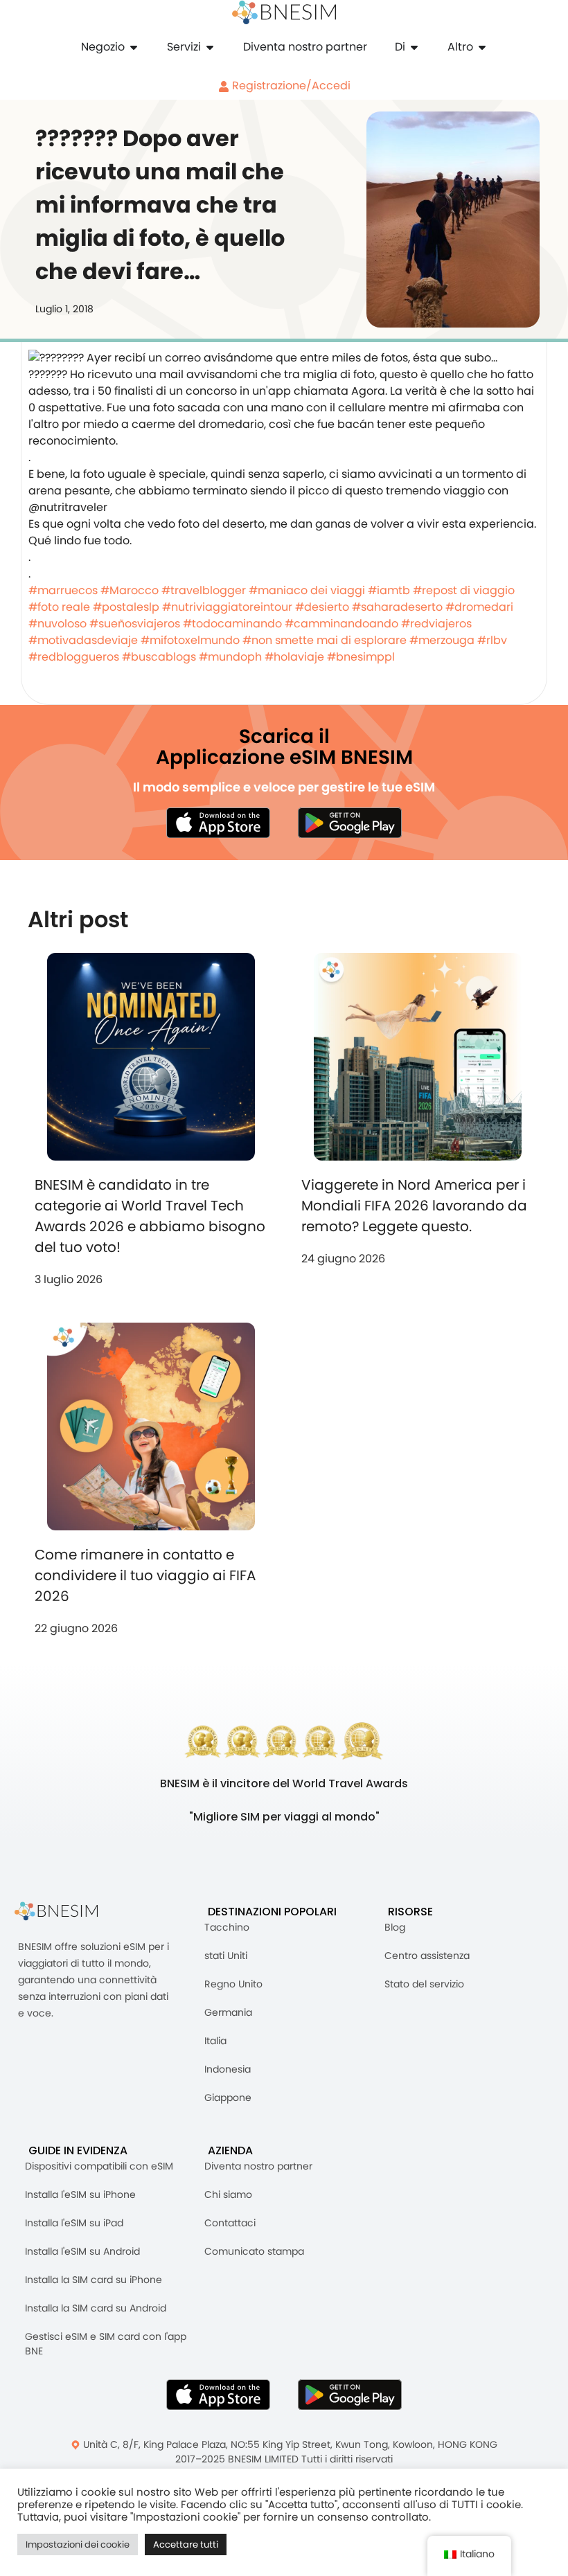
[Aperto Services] (210, 47)
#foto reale (59, 607)
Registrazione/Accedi (290, 86)
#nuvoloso (57, 624)
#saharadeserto (397, 607)
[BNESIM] (66, 1912)
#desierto (322, 607)
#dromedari (479, 607)
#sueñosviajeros (135, 624)
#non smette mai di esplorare (325, 640)
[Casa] (284, 12)
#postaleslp (126, 607)
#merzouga (442, 640)
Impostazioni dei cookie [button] (78, 2544)
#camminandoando (341, 624)
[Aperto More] (482, 47)
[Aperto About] (414, 47)
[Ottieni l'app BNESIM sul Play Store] (350, 823)
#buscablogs (159, 657)
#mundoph (230, 657)
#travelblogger (204, 590)
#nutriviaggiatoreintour (227, 607)
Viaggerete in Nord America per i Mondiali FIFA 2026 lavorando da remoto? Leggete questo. (414, 1206)
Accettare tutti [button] (186, 2544)
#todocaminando (232, 624)
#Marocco (130, 590)
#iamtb (389, 590)
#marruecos (63, 590)
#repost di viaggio (464, 590)
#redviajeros (436, 624)
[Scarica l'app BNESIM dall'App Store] (218, 823)
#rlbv (492, 640)
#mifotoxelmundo (190, 640)
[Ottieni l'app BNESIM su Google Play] (350, 2395)
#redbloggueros (74, 657)
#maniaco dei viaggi (307, 590)
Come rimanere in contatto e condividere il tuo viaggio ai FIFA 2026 (145, 1575)
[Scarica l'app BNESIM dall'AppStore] (218, 2395)
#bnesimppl (361, 657)
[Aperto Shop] (134, 47)
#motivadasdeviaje (83, 640)
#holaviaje (294, 657)
